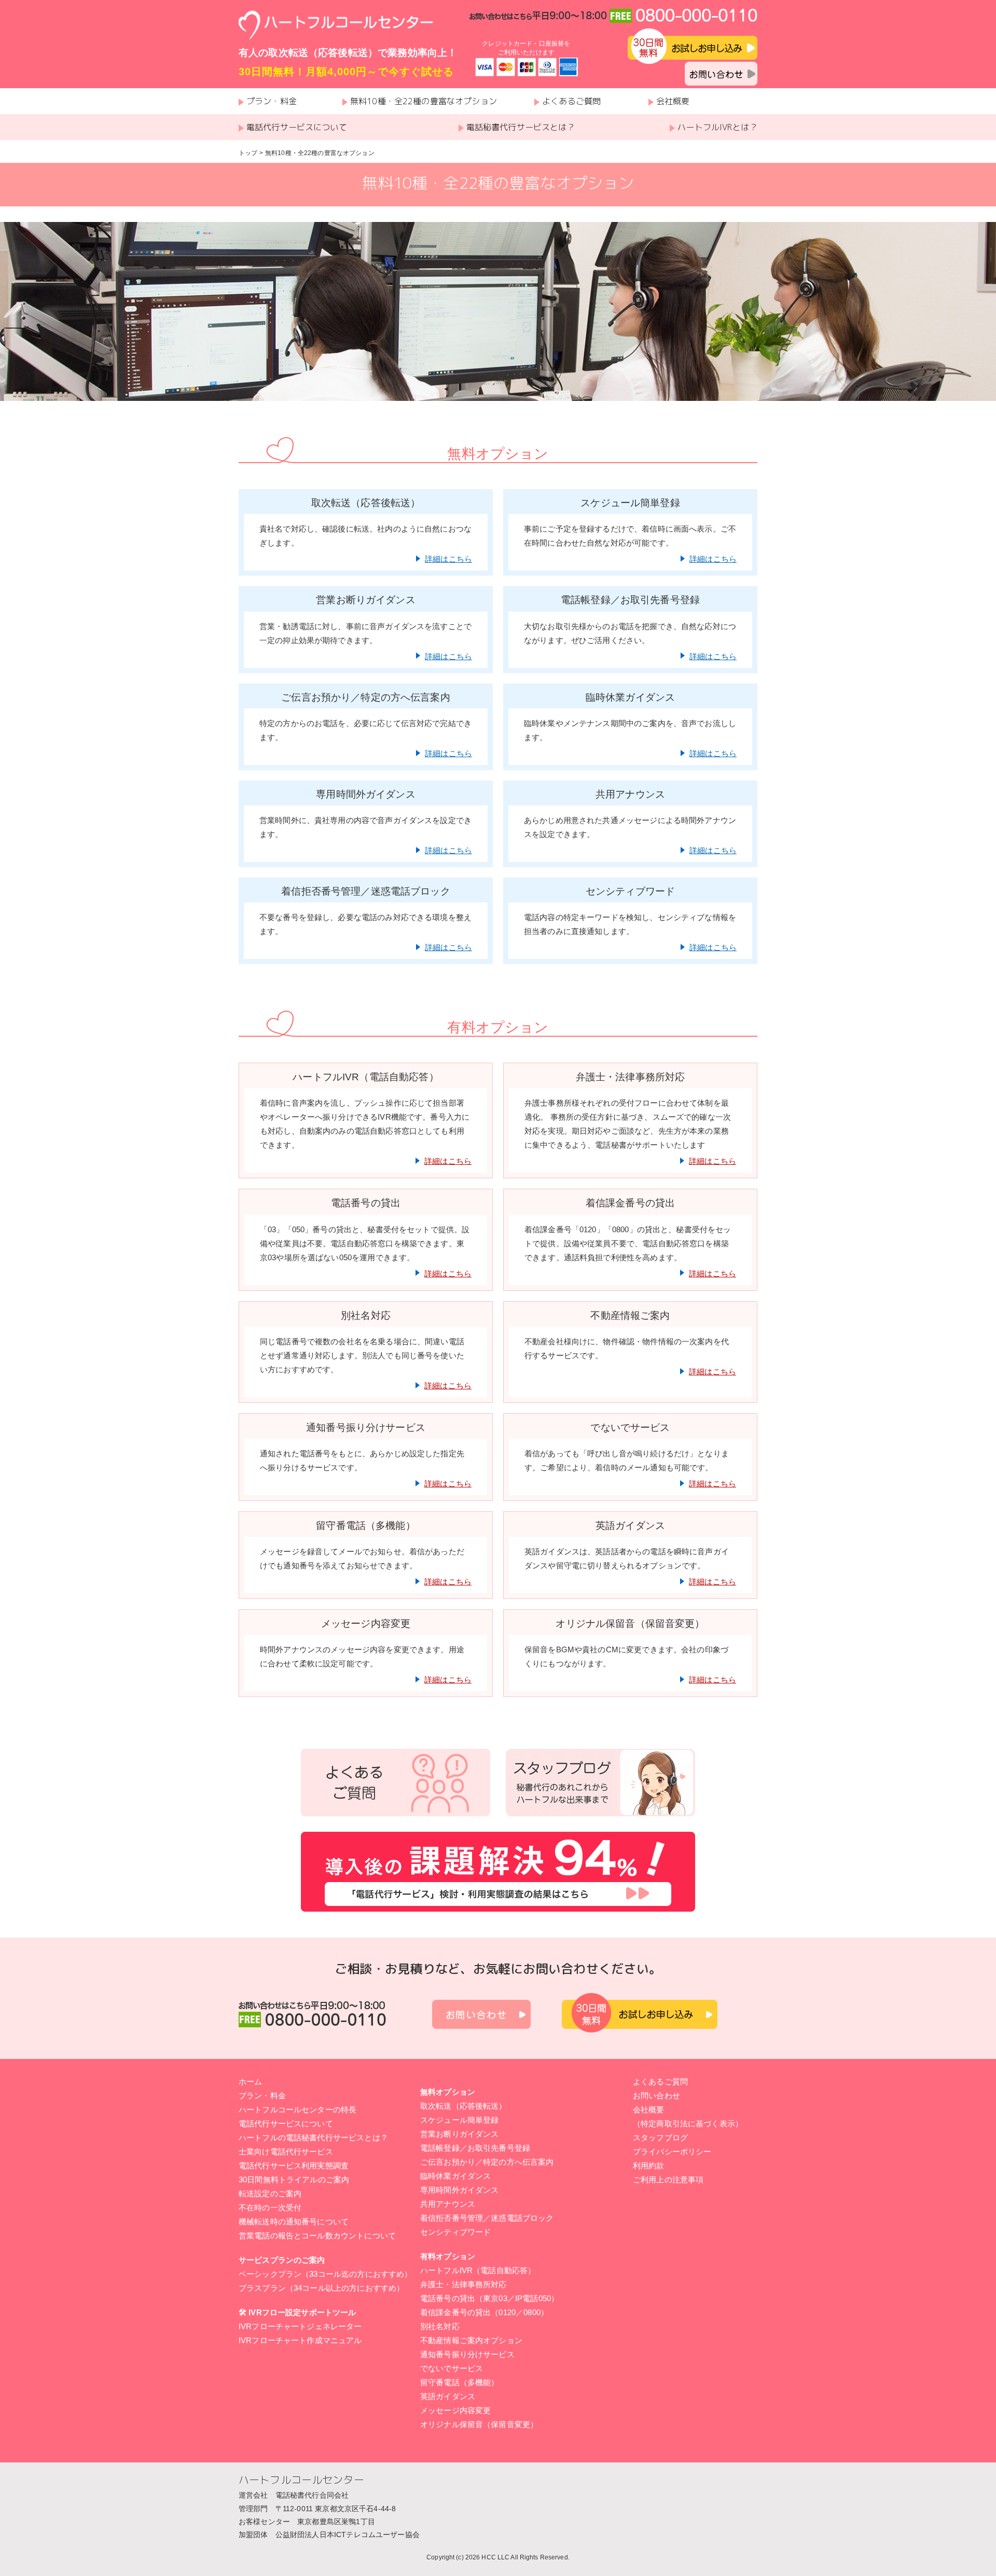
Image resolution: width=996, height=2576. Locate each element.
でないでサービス (452, 2368)
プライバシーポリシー (672, 2152)
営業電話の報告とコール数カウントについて (317, 2236)
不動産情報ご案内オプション (471, 2340)
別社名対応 (440, 2326)
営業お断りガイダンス (460, 2134)
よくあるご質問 (571, 101)
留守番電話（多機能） (460, 2382)
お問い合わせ (656, 2095)
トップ (248, 153)
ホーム (250, 2081)
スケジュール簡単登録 (460, 2120)
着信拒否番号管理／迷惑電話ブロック (487, 2218)
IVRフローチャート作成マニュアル (300, 2340)
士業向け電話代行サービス (286, 2152)
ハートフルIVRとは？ (717, 127)
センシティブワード (455, 2232)
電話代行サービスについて (297, 127)
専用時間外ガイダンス (460, 2190)
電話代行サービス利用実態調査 (294, 2166)
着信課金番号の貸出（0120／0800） (484, 2312)
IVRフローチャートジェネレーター (300, 2326)
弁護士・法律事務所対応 (464, 2284)
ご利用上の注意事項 (668, 2180)
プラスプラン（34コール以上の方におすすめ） (321, 2288)
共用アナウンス (448, 2204)
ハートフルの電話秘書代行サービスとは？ (313, 2138)
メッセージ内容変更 (455, 2410)
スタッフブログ (660, 2138)
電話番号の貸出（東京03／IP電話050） (489, 2298)
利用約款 (649, 2166)
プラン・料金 (272, 101)
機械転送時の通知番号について (294, 2222)
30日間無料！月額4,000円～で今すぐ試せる (346, 72)
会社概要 (673, 101)
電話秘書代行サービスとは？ (521, 127)
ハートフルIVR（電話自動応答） (478, 2270)
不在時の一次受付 (270, 2208)
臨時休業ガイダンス (455, 2176)
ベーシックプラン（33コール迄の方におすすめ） (325, 2274)
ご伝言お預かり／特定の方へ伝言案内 (487, 2162)
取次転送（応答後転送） (464, 2106)
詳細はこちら (448, 559)
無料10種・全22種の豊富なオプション (424, 101)
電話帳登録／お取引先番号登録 (475, 2148)
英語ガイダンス (448, 2396)
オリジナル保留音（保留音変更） (479, 2424)
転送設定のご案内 (270, 2194)
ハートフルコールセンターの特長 (298, 2109)
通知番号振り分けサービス (467, 2354)
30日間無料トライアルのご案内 (294, 2180)
